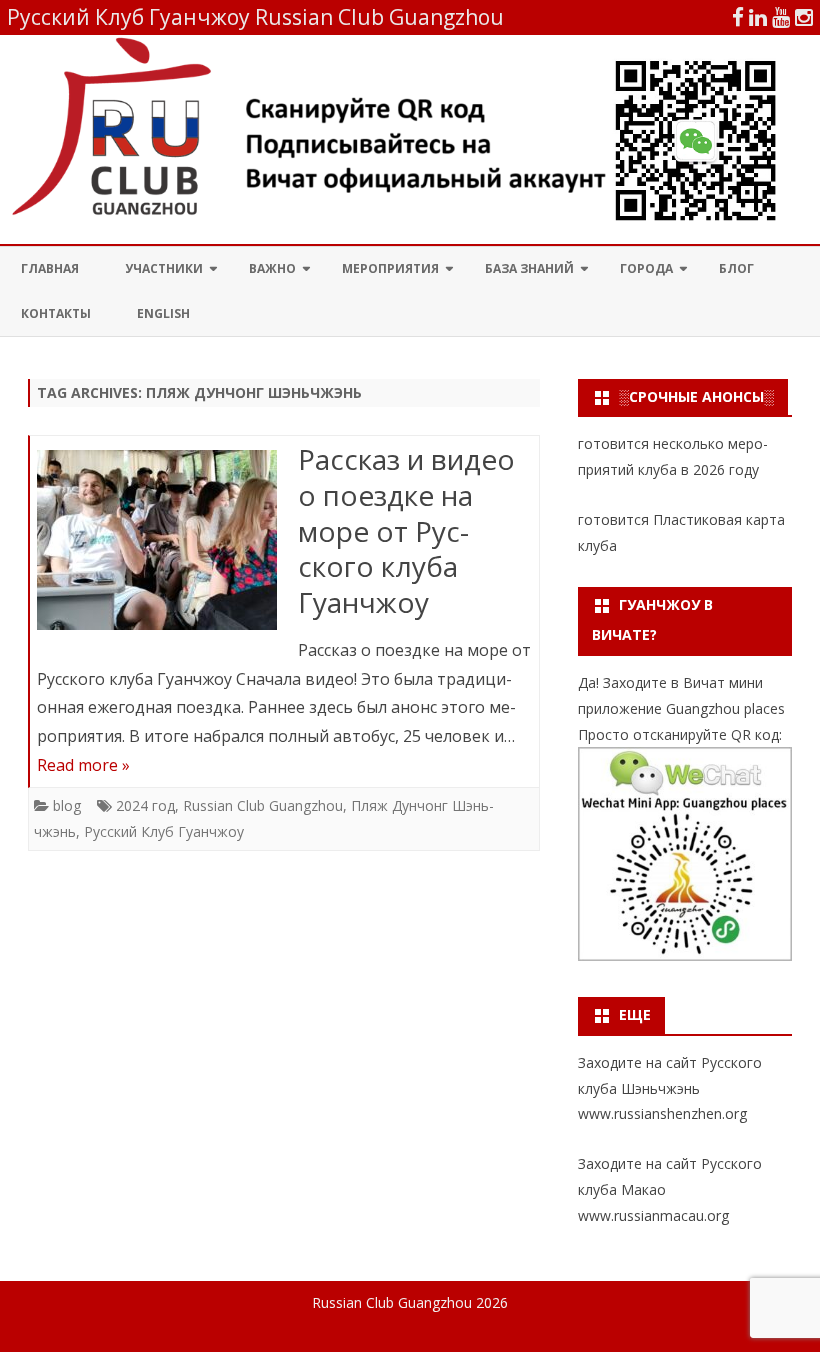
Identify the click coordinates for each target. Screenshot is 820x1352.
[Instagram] (804, 17)
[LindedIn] (758, 17)
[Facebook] (738, 17)
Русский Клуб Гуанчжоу (164, 831)
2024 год (145, 805)
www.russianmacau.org (653, 1215)
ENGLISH (163, 313)
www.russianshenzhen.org (662, 1113)
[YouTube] (781, 17)
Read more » (83, 765)
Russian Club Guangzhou (263, 805)
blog (67, 805)
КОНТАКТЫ (56, 313)
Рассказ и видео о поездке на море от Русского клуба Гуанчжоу (406, 530)
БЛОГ (736, 268)
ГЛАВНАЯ (50, 268)
